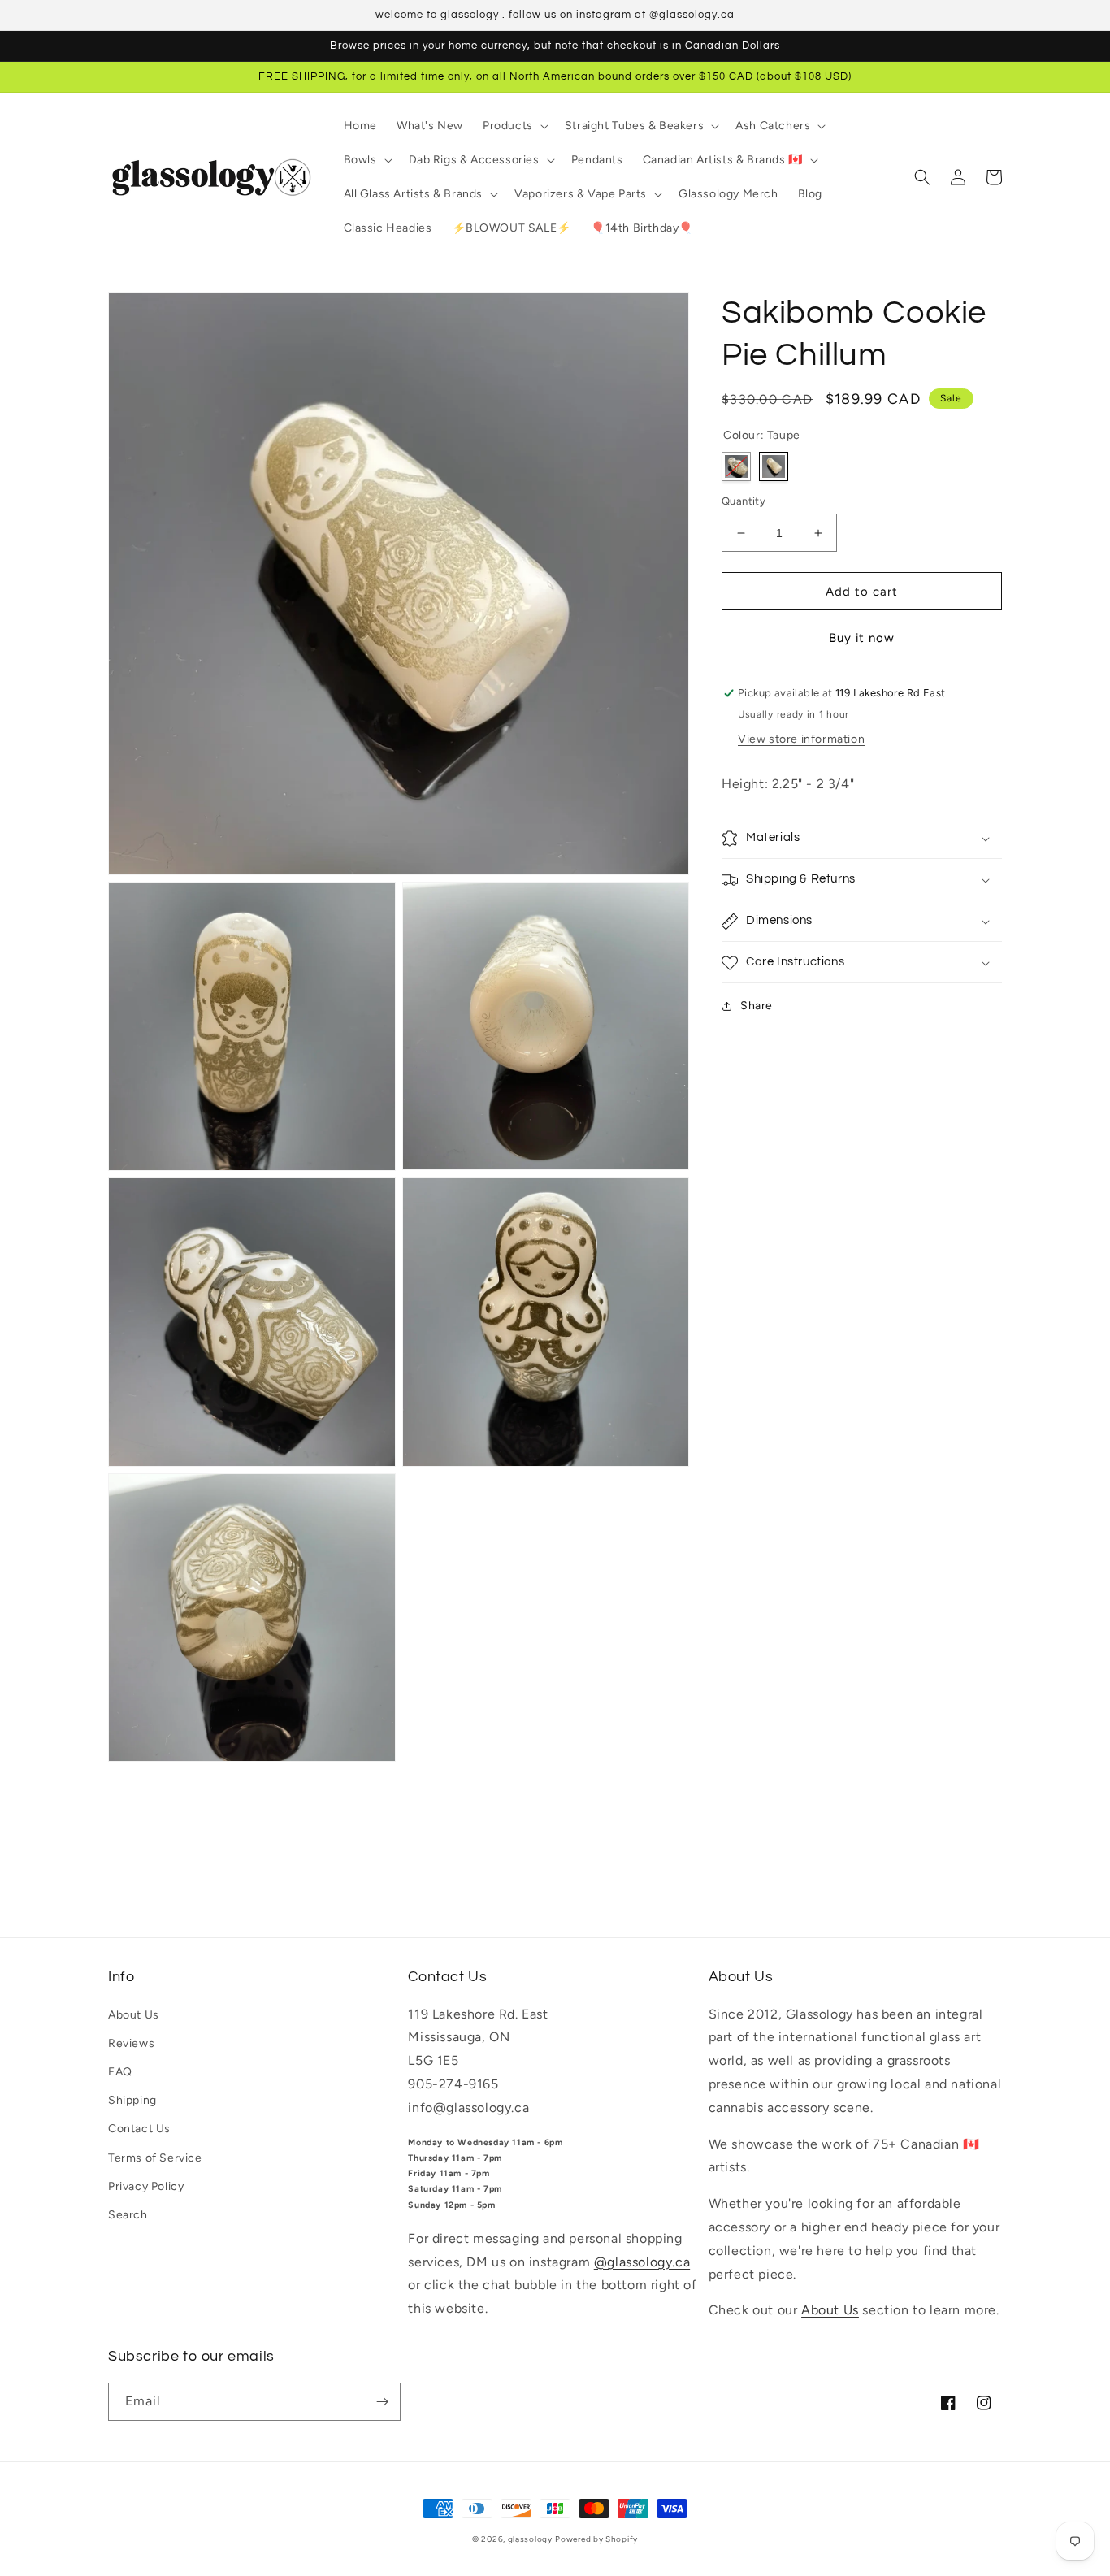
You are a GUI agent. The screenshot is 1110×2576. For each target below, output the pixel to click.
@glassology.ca (642, 2262)
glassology (530, 2539)
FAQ (120, 2072)
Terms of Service (155, 2158)
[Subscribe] (382, 2402)
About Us (134, 2015)
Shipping (132, 2100)
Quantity (744, 501)
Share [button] (757, 1006)
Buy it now (862, 639)
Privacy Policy (146, 2186)
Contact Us (139, 2129)
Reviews (131, 2043)
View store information (801, 740)
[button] (514, 126)
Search (128, 2215)
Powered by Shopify (596, 2539)
